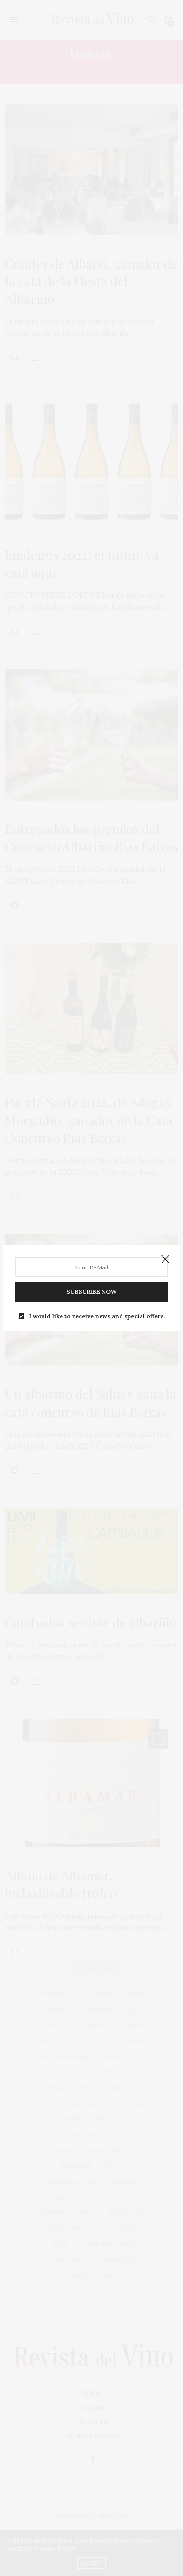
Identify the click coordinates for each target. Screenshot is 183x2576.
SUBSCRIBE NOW (91, 1292)
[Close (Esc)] (165, 1260)
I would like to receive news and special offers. (97, 1316)
